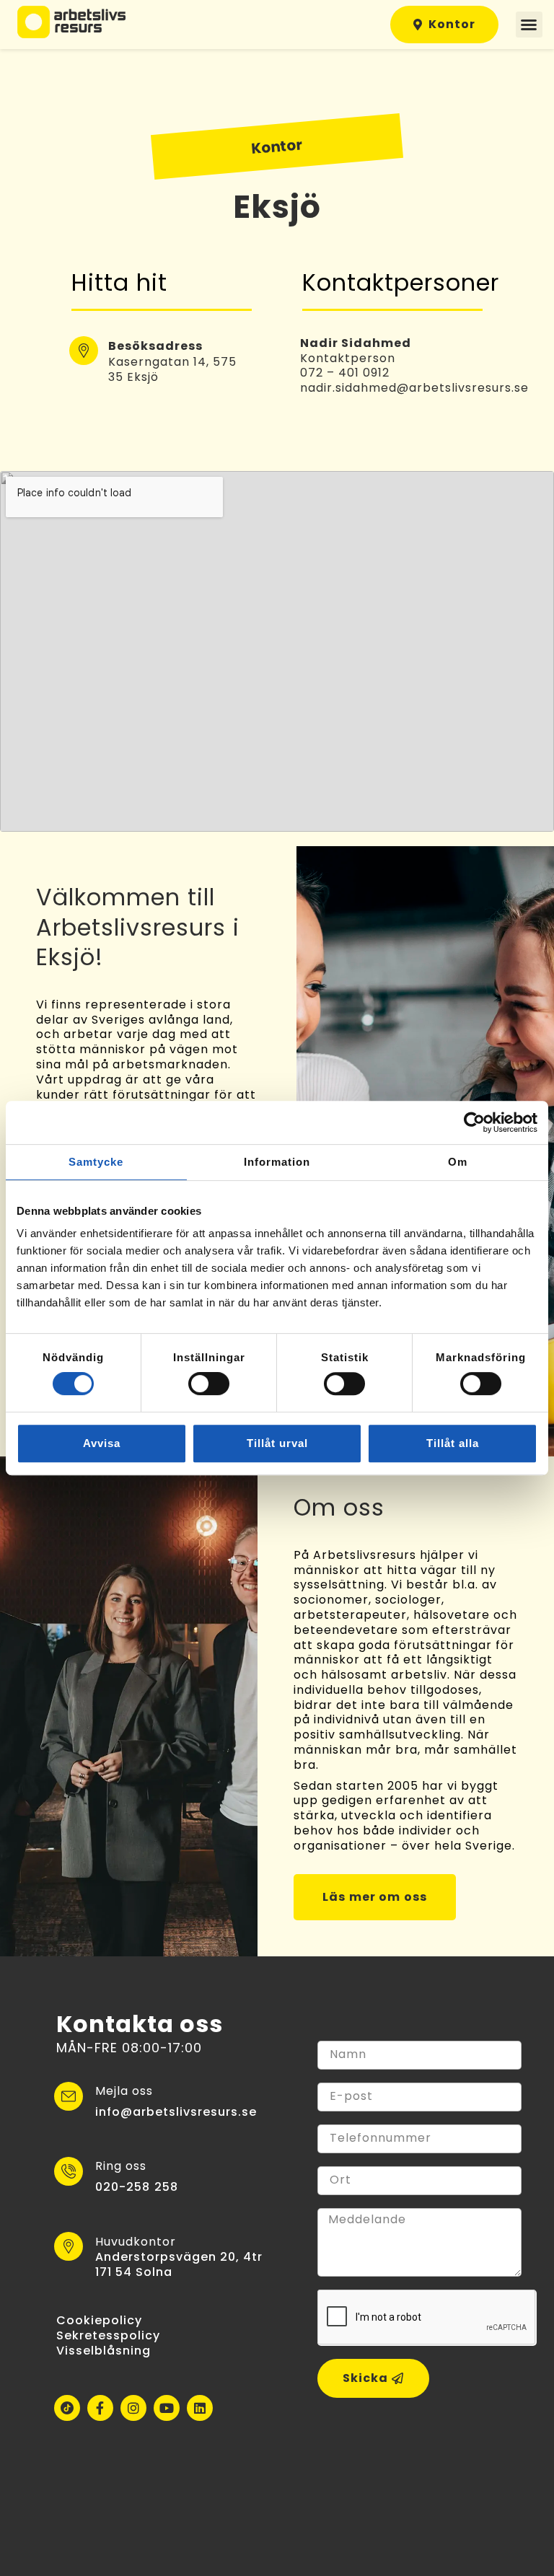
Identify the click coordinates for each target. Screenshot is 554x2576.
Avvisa (102, 1443)
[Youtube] (167, 2408)
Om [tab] (458, 1162)
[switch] (209, 1384)
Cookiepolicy (99, 2320)
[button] (529, 25)
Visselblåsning (104, 2351)
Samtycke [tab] (96, 1162)
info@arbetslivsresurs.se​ (176, 2112)
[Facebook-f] (100, 2408)
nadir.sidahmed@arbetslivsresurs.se (414, 388)
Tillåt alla (453, 1443)
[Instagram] (133, 2408)
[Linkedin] (200, 2408)
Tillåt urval (277, 1443)
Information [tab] (277, 1162)
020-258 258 (137, 2187)
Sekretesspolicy (108, 2335)
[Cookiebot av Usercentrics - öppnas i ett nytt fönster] (474, 1122)
